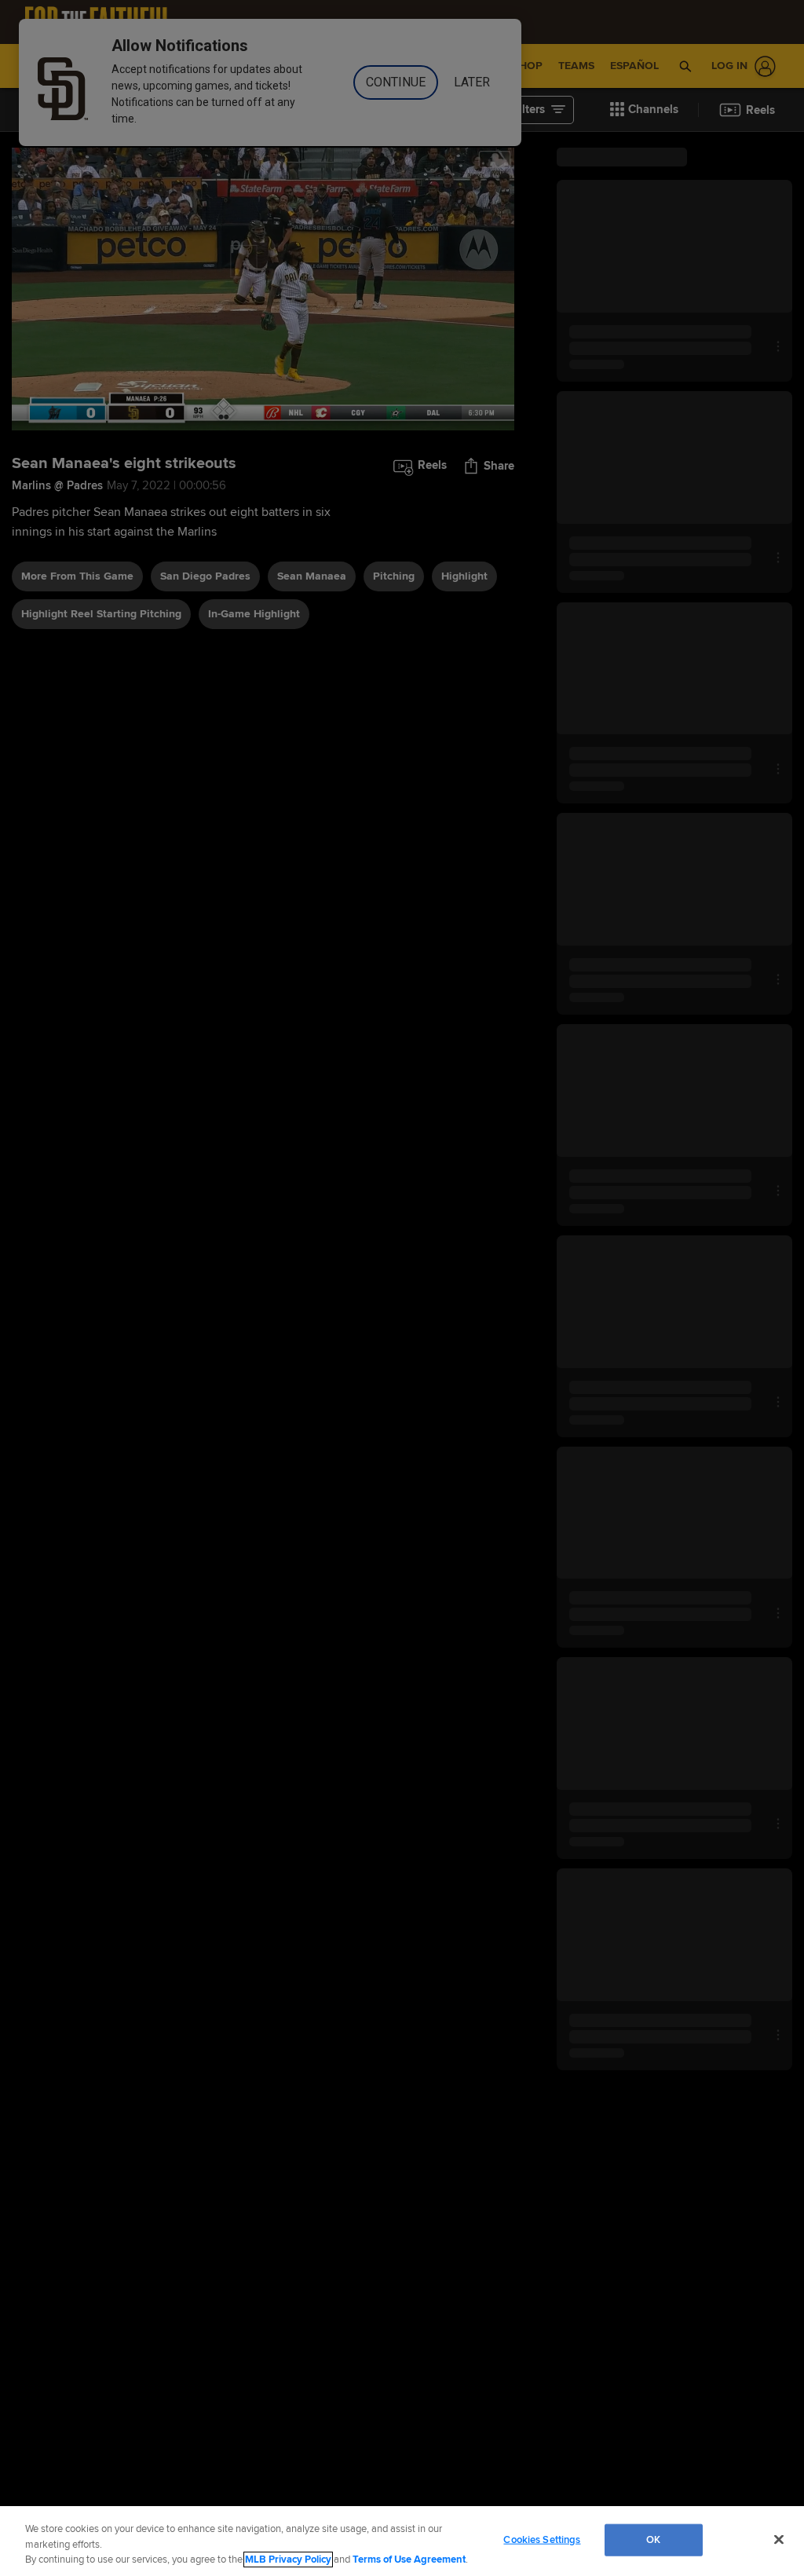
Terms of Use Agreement (409, 2560)
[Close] (779, 2539)
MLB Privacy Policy (288, 2560)
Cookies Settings (542, 2539)
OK (653, 2539)
